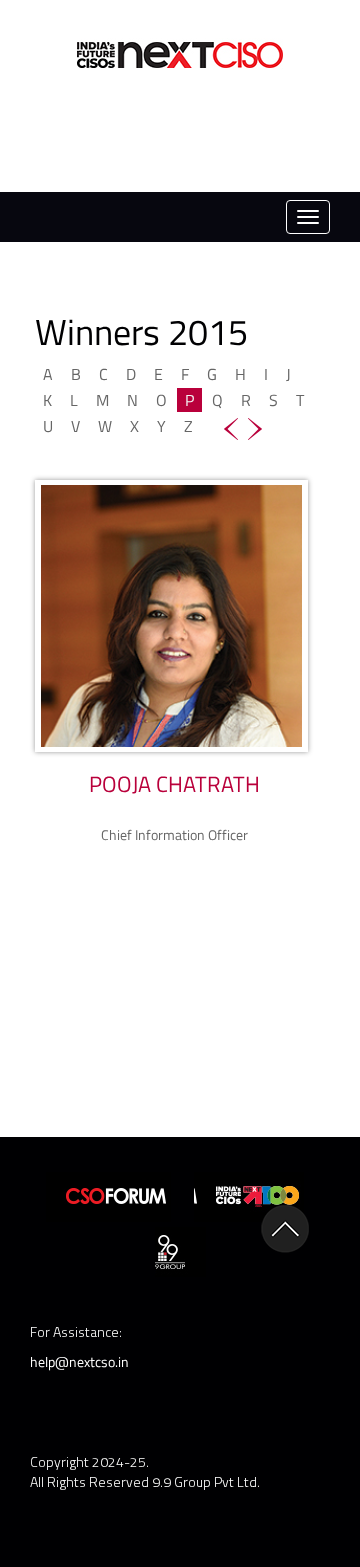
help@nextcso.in (79, 1361)
